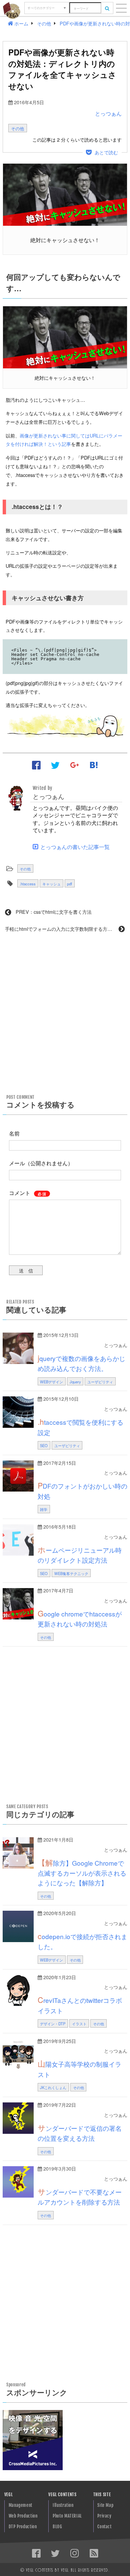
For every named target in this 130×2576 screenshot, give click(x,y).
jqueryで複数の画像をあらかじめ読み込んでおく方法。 (81, 1363)
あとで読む (106, 152)
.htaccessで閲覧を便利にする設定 (80, 1426)
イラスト (79, 2024)
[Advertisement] (65, 1013)
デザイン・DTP (53, 2024)
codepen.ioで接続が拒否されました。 (82, 1941)
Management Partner (20, 2507)
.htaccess (28, 884)
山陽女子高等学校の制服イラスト (79, 2068)
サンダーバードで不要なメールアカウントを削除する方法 (80, 2196)
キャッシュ (51, 884)
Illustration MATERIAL (63, 2507)
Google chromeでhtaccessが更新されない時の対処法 (80, 1618)
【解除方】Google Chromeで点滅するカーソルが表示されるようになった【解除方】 (82, 1872)
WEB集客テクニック (71, 1573)
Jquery (75, 1382)
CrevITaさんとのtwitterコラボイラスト (80, 2005)
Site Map (105, 2505)
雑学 (44, 1509)
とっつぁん (108, 113)
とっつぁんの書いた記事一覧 (75, 847)
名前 (14, 1133)
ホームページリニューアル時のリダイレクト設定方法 (80, 1554)
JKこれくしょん (53, 2087)
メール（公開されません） (41, 1163)
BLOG (57, 2527)
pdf (69, 884)
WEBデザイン (51, 1382)
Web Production (23, 2516)
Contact (104, 2527)
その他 (17, 128)
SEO (44, 1445)
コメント (27, 1193)
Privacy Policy (104, 2517)
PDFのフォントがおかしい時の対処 (82, 1490)
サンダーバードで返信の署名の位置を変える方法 (80, 2132)
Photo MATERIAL (67, 2516)
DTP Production (23, 2527)
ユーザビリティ (100, 1382)
